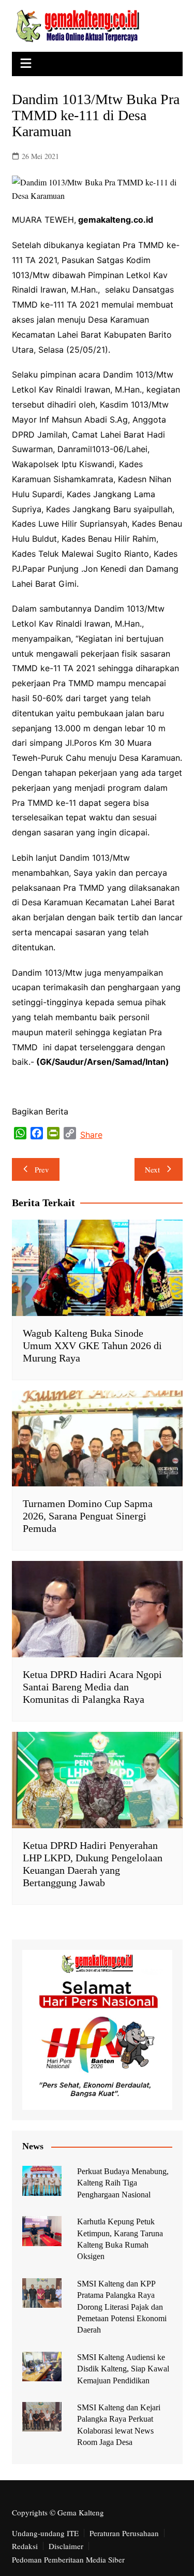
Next (152, 1169)
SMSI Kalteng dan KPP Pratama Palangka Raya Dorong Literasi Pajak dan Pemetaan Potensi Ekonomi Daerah (122, 2307)
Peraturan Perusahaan (124, 2533)
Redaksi (25, 2546)
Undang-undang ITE (45, 2533)
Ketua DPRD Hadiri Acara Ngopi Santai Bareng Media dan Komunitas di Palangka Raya (92, 1687)
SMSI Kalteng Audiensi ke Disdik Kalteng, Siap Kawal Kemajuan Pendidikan (123, 2369)
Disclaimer (66, 2546)
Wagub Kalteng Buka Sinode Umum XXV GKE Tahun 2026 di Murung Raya (92, 1345)
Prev (42, 1169)
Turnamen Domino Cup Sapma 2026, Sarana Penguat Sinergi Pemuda (88, 1516)
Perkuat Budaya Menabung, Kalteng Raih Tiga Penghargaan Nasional (123, 2183)
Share (91, 1135)
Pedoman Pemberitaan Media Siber (68, 2559)
